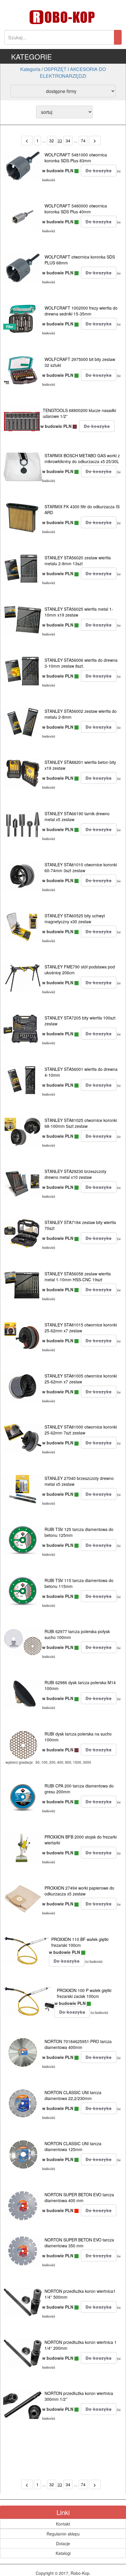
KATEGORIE (31, 56)
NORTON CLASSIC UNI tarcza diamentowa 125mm (73, 2146)
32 (52, 141)
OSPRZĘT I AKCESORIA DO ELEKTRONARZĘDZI (73, 72)
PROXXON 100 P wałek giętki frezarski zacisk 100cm (84, 1993)
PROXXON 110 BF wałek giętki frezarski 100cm (80, 1942)
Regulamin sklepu (63, 2534)
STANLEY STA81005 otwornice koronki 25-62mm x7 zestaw (81, 1379)
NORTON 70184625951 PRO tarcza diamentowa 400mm (78, 2044)
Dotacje (63, 2543)
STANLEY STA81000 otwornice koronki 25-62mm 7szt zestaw (81, 1430)
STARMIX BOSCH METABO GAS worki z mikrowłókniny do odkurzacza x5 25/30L (82, 458)
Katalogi (63, 2553)
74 (83, 141)
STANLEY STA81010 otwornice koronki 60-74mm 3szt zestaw (81, 867)
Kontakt (63, 2524)
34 (68, 141)
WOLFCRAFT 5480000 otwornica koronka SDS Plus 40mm (76, 209)
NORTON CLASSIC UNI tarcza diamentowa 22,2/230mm (73, 2095)
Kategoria (30, 69)
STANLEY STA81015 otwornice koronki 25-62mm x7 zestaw (81, 1328)
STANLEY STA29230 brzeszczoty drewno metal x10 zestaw (75, 1174)
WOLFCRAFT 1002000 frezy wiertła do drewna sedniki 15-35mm (81, 311)
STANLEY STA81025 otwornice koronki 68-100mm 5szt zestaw (81, 1123)
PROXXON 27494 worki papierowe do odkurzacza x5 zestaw (79, 1891)
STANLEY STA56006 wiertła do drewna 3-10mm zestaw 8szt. (81, 663)
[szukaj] (118, 37)
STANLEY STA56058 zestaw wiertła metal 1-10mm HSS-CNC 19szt (78, 1277)
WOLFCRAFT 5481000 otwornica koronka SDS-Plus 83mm (76, 158)
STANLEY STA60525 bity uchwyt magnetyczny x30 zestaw (75, 919)
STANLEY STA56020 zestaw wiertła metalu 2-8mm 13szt (78, 561)
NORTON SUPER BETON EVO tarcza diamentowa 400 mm (79, 2197)
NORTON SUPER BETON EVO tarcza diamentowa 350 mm (79, 2243)
